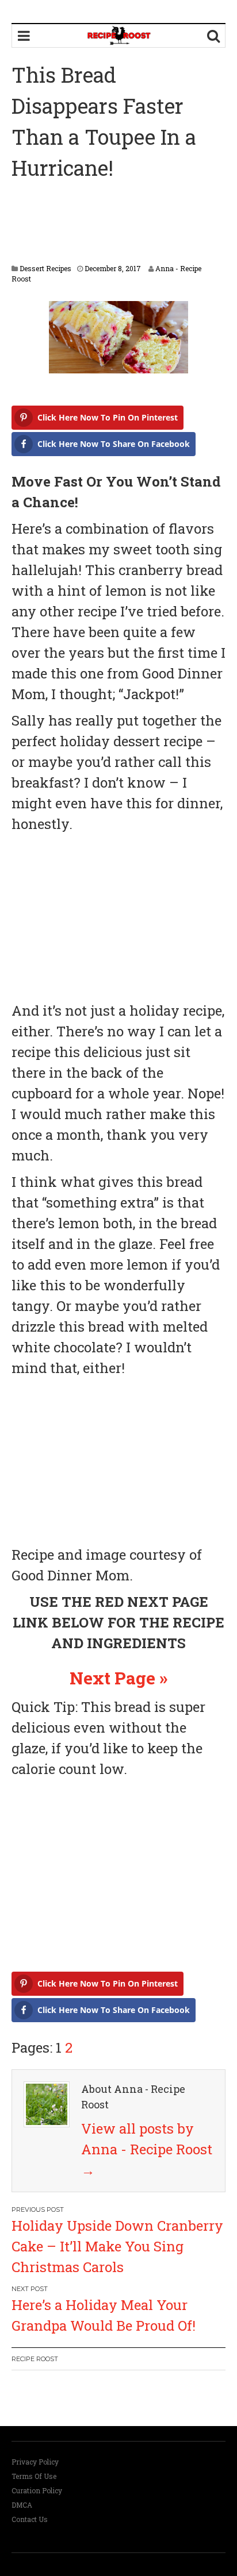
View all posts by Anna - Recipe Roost (147, 2149)
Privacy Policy (35, 2462)
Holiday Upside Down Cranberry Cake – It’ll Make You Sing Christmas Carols (117, 2246)
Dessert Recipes (45, 268)
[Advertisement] (118, 223)
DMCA (22, 2505)
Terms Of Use (34, 2476)
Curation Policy (37, 2490)
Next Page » (118, 1678)
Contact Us (30, 2519)
